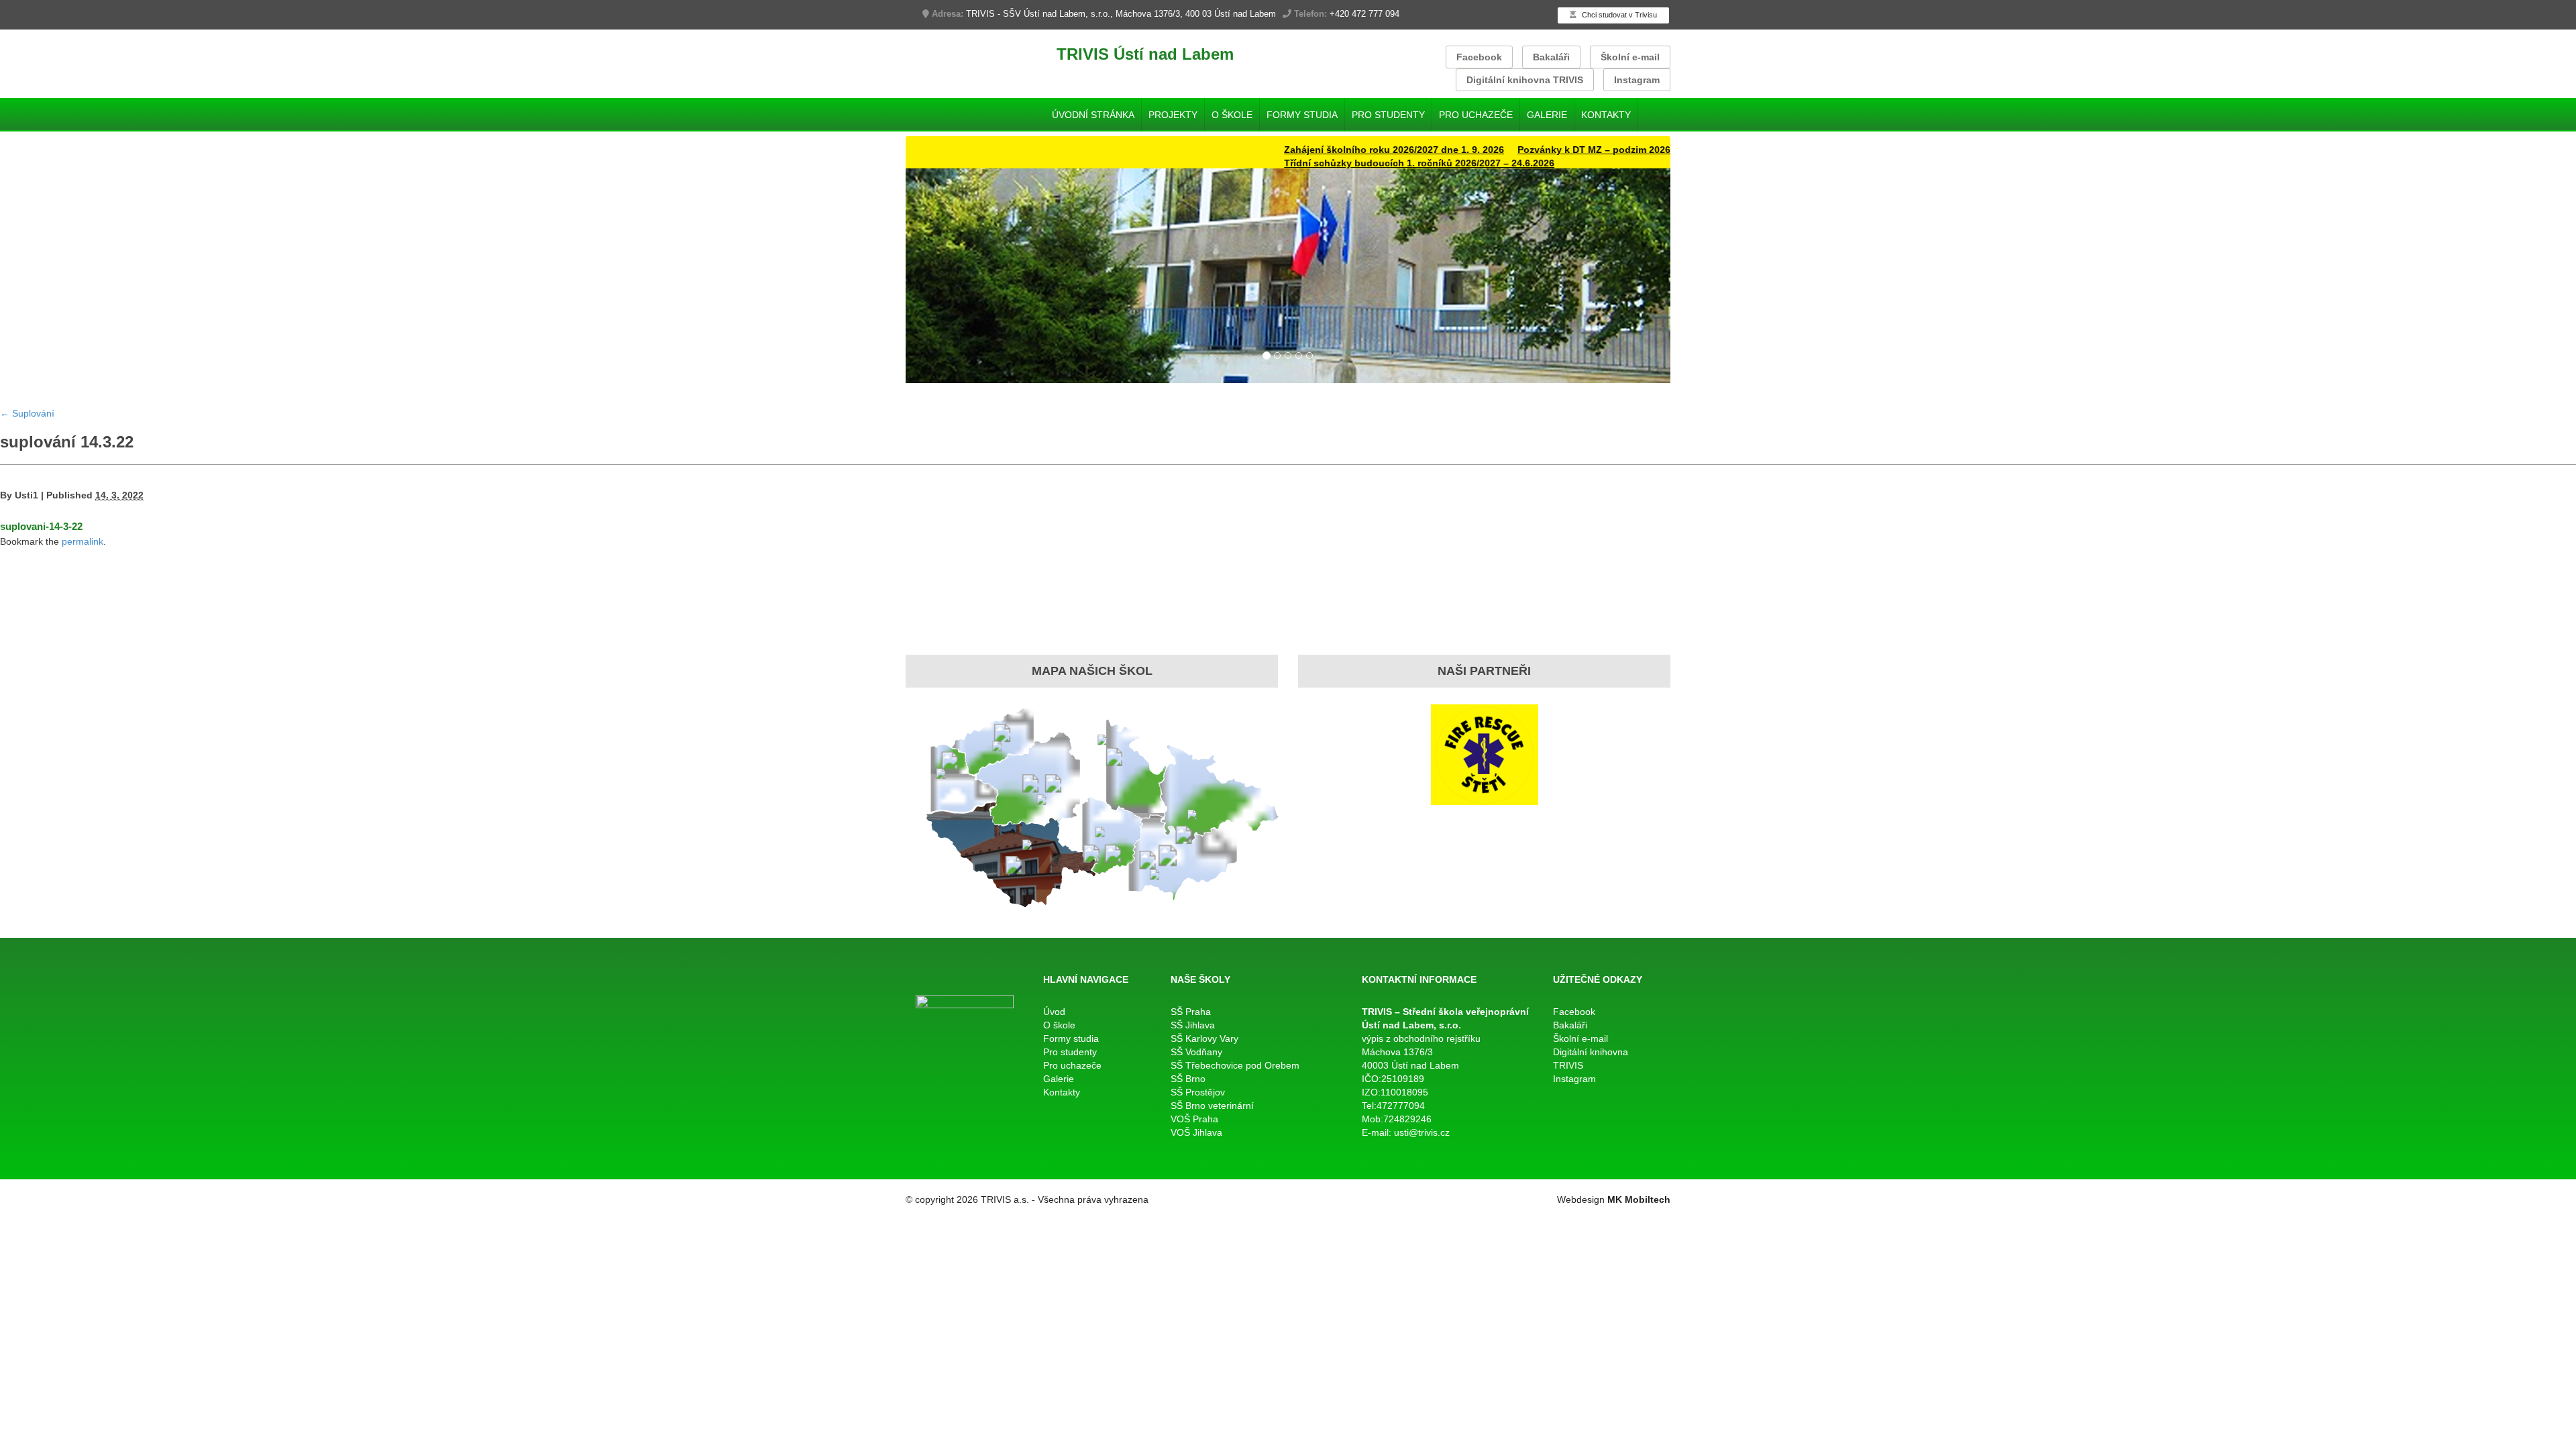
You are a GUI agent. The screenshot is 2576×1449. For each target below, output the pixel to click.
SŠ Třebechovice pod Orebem (1235, 1065)
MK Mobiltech (1639, 1199)
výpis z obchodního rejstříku (1421, 1038)
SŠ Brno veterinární (1212, 1106)
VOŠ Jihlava (1196, 1132)
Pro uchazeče (1476, 115)
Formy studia (1302, 115)
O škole (1232, 115)
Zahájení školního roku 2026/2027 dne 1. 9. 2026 (1332, 150)
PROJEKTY (1173, 115)
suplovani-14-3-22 (41, 526)
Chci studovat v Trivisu (1618, 15)
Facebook (1479, 57)
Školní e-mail (1630, 57)
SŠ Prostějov (1198, 1092)
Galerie (1547, 115)
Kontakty (1606, 115)
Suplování (27, 413)
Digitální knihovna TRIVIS (1525, 80)
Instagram (1637, 80)
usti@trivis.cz (1422, 1132)
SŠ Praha (1191, 1012)
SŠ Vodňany (1196, 1052)
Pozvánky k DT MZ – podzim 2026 (1532, 150)
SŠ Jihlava (1193, 1025)
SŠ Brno (1188, 1079)
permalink (83, 541)
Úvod (1054, 1012)
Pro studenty (1388, 115)
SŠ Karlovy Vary (1204, 1038)
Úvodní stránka (1093, 115)
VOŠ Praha (1194, 1119)
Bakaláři (1551, 57)
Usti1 (26, 495)
